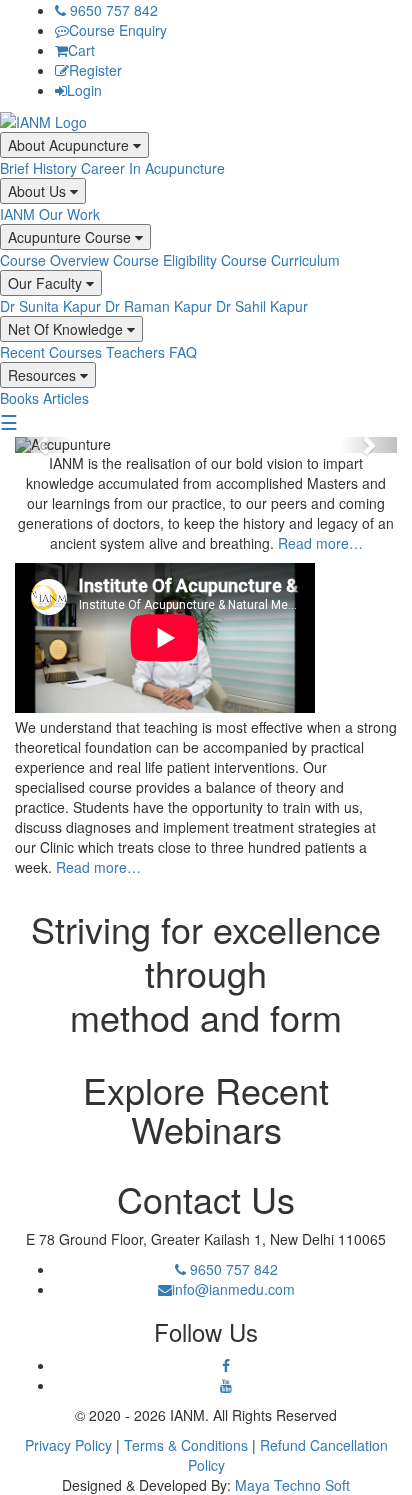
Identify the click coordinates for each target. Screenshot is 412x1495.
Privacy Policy (68, 1445)
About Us (39, 191)
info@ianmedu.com (233, 1289)
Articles (66, 398)
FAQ (183, 352)
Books (19, 398)
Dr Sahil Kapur (262, 306)
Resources (44, 375)
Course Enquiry (118, 30)
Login (84, 90)
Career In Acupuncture (153, 168)
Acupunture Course (71, 237)
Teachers (135, 352)
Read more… (320, 543)
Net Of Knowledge (67, 329)
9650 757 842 (112, 10)
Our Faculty (47, 283)
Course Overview (54, 260)
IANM (17, 214)
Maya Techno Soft (292, 1485)
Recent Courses (51, 352)
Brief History (38, 168)
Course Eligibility (165, 260)
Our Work (69, 214)
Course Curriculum (280, 260)
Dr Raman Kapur (158, 306)
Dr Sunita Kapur (50, 306)
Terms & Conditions (186, 1445)
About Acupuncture (70, 145)
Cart (81, 50)
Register (95, 70)
